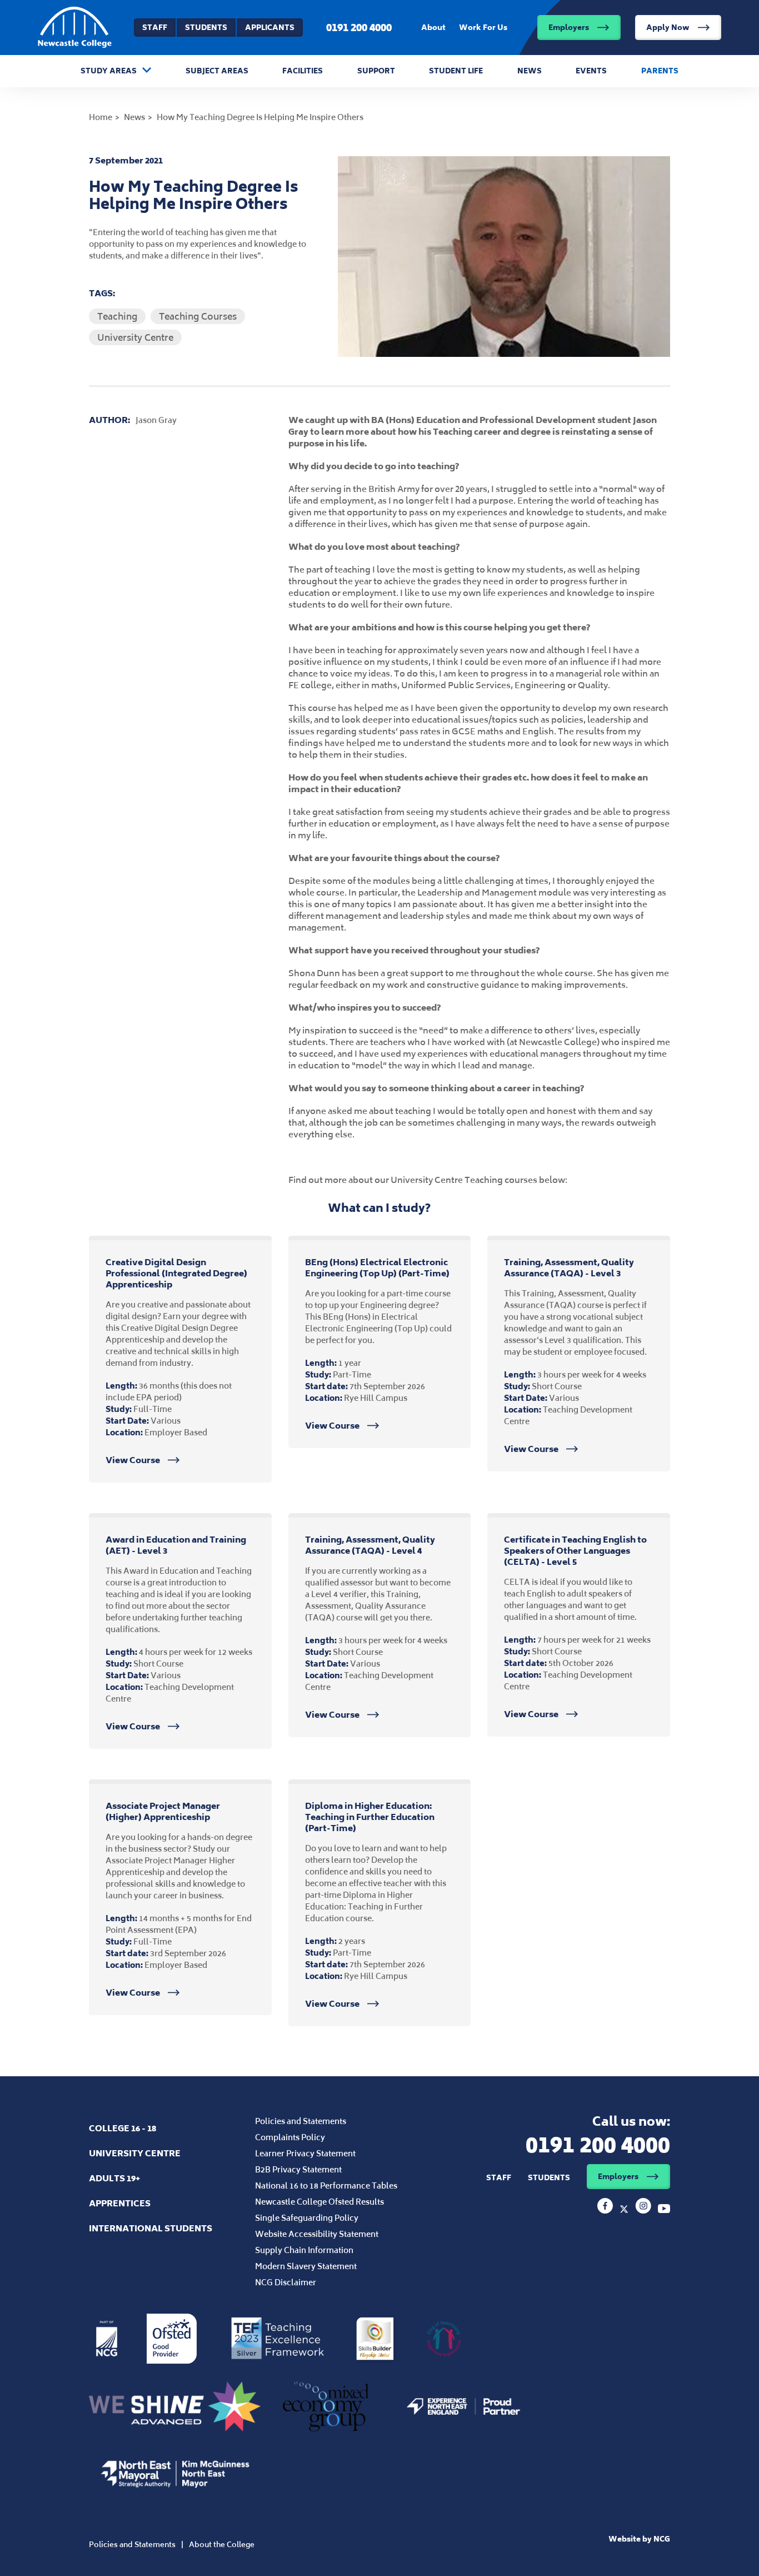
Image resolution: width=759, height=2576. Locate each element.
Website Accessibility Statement (317, 2234)
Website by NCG (639, 2539)
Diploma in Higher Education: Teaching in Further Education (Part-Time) (370, 1817)
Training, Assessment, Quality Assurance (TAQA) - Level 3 (569, 1268)
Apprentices (120, 2203)
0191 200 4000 (359, 27)
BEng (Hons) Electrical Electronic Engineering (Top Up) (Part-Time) (377, 1268)
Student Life (456, 71)
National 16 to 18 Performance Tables (326, 2185)
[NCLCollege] (625, 2210)
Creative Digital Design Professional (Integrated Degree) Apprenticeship (176, 1273)
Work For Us (483, 28)
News (530, 71)
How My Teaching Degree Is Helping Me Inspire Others (260, 117)
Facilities (303, 71)
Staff (155, 28)
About (433, 28)
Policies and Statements (301, 2121)
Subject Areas (217, 71)
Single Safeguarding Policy (307, 2218)
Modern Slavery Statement (306, 2266)
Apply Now (668, 28)
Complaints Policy (290, 2137)
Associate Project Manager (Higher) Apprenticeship (163, 1811)
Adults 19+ (114, 2178)
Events (591, 71)
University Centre (135, 337)
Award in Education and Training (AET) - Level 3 (176, 1545)
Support (376, 71)
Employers (569, 28)
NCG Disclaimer (286, 2282)
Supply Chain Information (304, 2250)
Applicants (270, 28)
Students (206, 28)
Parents (660, 71)
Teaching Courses (198, 316)
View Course (134, 1460)
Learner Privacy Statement (305, 2153)
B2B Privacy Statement (298, 2169)
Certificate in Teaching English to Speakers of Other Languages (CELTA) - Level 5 (575, 1551)
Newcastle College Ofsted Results (319, 2202)
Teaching (117, 316)
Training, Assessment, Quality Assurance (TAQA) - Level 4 (370, 1545)
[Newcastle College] (606, 2210)
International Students (151, 2228)
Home (101, 117)
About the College (222, 2545)
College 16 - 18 (123, 2128)
